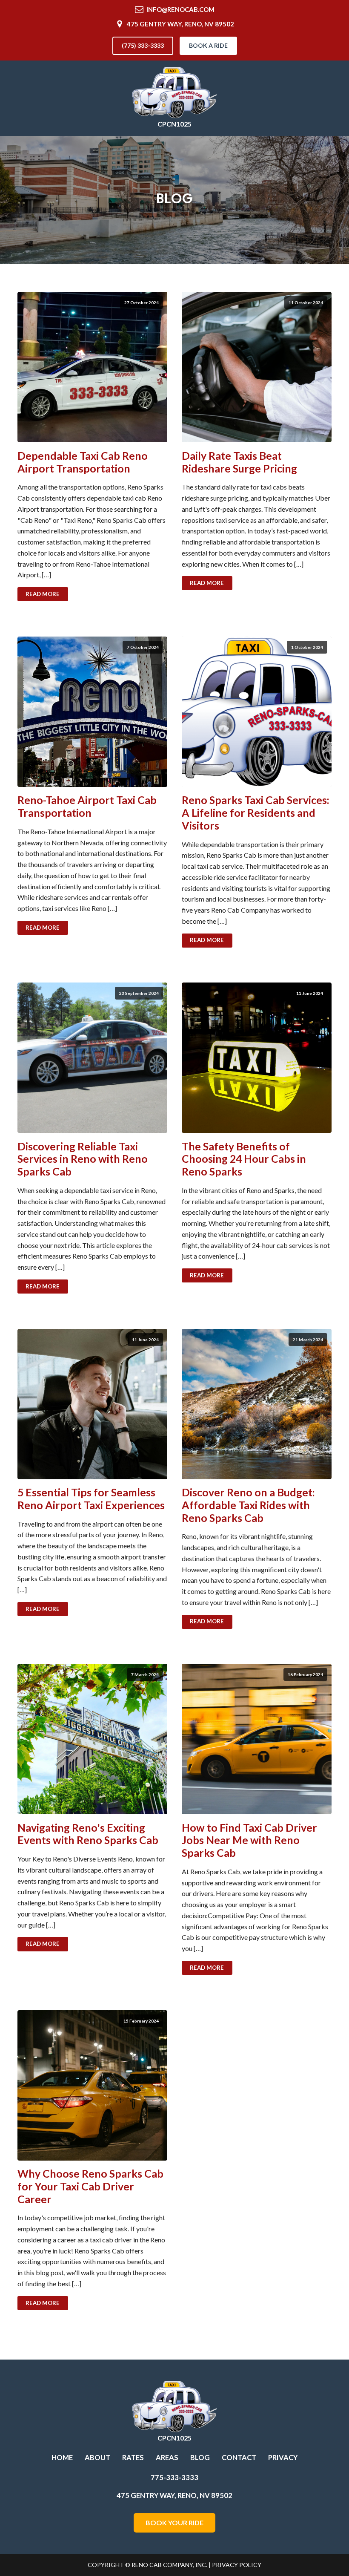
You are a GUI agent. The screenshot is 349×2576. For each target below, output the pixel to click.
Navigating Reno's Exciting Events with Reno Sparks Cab (88, 1834)
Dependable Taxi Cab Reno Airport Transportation (83, 462)
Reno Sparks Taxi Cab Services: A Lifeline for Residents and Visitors (256, 813)
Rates (133, 2458)
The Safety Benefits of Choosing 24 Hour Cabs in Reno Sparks (244, 1159)
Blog (200, 2458)
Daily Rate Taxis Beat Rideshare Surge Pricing (239, 462)
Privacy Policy (237, 2565)
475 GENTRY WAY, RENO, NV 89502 (180, 24)
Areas (167, 2458)
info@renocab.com (180, 9)
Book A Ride (208, 45)
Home (62, 2458)
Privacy (283, 2458)
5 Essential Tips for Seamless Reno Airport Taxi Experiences (91, 1499)
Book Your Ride (174, 2523)
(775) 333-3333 (143, 45)
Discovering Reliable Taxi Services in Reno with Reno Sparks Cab (83, 1159)
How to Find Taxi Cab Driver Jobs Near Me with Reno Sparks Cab (249, 1840)
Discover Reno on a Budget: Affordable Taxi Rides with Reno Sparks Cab (248, 1505)
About (97, 2458)
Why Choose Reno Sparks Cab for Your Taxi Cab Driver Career (90, 2186)
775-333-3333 (174, 2478)
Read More (43, 594)
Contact (239, 2458)
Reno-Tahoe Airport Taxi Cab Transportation (87, 806)
